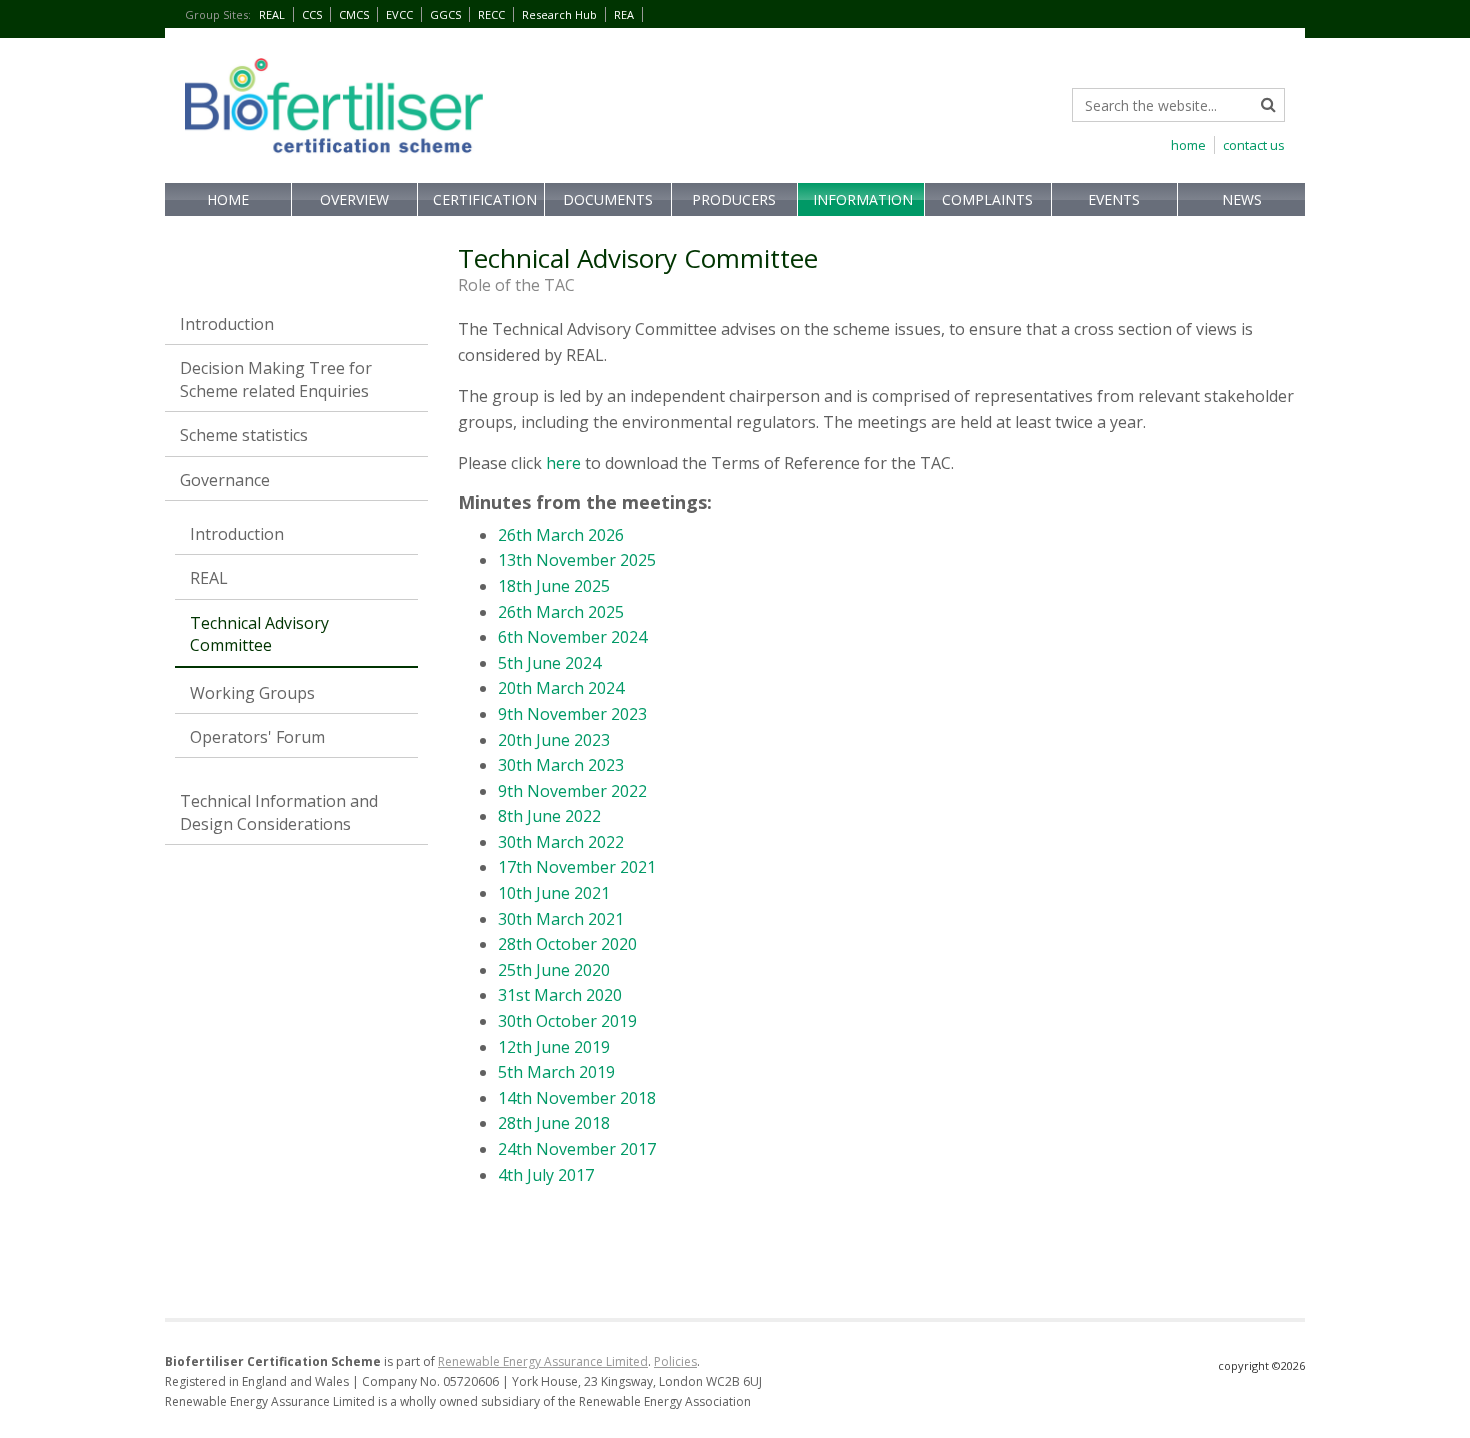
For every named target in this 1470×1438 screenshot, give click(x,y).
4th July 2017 (546, 1175)
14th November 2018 (577, 1098)
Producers (734, 199)
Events (1114, 199)
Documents (608, 199)
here (563, 463)
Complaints (987, 199)
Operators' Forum (257, 737)
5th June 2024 (551, 663)
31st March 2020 (560, 995)
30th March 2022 (561, 842)
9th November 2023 (572, 714)
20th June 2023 (554, 740)
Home (228, 199)
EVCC (399, 14)
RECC (491, 14)
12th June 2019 (554, 1047)
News (1242, 199)
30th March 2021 (561, 919)
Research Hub (559, 14)
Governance (225, 480)
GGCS (445, 14)
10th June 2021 (554, 893)
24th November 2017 (577, 1149)
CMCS (354, 14)
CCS (312, 14)
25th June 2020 (554, 970)
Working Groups (252, 693)
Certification (485, 199)
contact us (1254, 145)
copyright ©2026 (1261, 1365)
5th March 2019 (558, 1072)
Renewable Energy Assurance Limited (543, 1361)
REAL (272, 14)
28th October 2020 (567, 944)
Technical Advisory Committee (259, 634)
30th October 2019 (567, 1021)
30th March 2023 (561, 765)
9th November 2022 (572, 791)
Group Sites (218, 14)
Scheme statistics (244, 435)
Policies (675, 1361)
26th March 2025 (561, 612)
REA (624, 14)
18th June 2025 (554, 586)
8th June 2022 (549, 816)
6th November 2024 (572, 637)
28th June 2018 (554, 1123)
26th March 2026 (561, 535)
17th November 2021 (577, 867)
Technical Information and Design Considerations (279, 812)
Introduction (227, 324)
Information (863, 199)
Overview (354, 199)
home (1188, 145)
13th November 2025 (577, 560)
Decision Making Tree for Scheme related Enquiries (276, 379)
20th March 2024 (563, 688)
